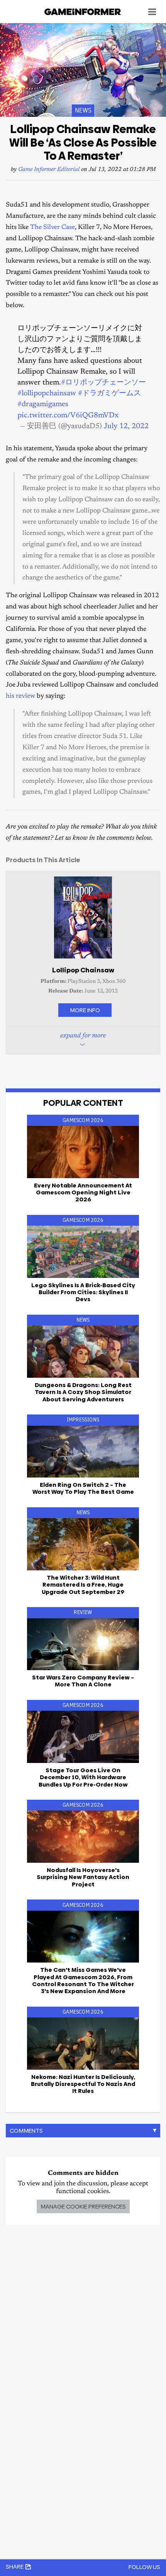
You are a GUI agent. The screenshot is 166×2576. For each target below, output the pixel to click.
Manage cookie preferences (83, 2206)
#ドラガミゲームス (109, 394)
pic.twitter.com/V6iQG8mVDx (68, 416)
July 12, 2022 (126, 426)
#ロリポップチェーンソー (103, 383)
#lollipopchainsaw (47, 394)
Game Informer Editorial (49, 170)
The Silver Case (53, 228)
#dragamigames (43, 404)
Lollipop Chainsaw (83, 970)
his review (20, 696)
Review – (83, 1681)
